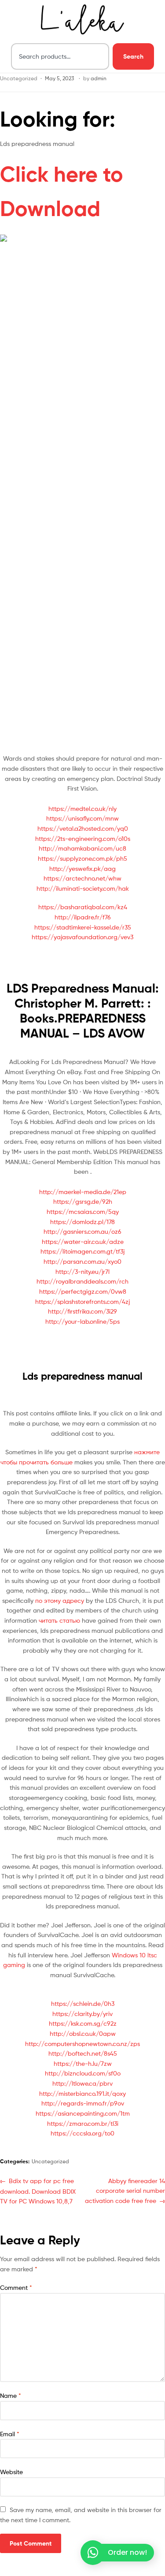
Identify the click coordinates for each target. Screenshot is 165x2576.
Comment (16, 2287)
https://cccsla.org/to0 (82, 2133)
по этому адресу (60, 1600)
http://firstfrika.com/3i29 (82, 1311)
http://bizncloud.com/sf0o (83, 2073)
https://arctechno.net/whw (82, 878)
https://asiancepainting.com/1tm (83, 2113)
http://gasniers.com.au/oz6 (82, 1231)
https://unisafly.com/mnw (82, 818)
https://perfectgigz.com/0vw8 (83, 1291)
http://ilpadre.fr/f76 (83, 917)
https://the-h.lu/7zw (83, 2063)
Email (10, 2434)
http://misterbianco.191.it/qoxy (82, 2093)
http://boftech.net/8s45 (83, 2053)
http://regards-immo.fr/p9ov (83, 2103)
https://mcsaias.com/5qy (83, 1211)
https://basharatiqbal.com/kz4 (83, 907)
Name (11, 2395)
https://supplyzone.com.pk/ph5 (82, 858)
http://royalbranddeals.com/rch (82, 1281)
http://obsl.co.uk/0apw (83, 2033)
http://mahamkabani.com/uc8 (82, 848)
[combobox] (60, 56)
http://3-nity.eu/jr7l (82, 1271)
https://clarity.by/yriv (82, 2014)
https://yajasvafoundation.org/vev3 (82, 937)
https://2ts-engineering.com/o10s (83, 838)
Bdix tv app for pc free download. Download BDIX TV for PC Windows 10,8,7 (38, 2190)
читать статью (59, 1620)
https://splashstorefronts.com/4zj (82, 1301)
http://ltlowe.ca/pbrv (82, 2083)
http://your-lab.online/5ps (82, 1321)
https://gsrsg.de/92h (83, 1201)
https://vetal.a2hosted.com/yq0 (83, 828)
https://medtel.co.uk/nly (82, 808)
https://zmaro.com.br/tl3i (83, 2123)
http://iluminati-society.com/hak (83, 888)
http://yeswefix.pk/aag (82, 868)
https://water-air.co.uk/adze (83, 1241)
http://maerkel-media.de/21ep (83, 1192)
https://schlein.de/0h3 (83, 2003)
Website (11, 2472)
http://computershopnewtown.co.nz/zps (82, 2044)
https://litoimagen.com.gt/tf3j (82, 1251)
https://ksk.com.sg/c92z (83, 2023)
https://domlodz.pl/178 (82, 1222)
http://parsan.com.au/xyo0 (82, 1261)
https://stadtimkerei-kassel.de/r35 (83, 927)
